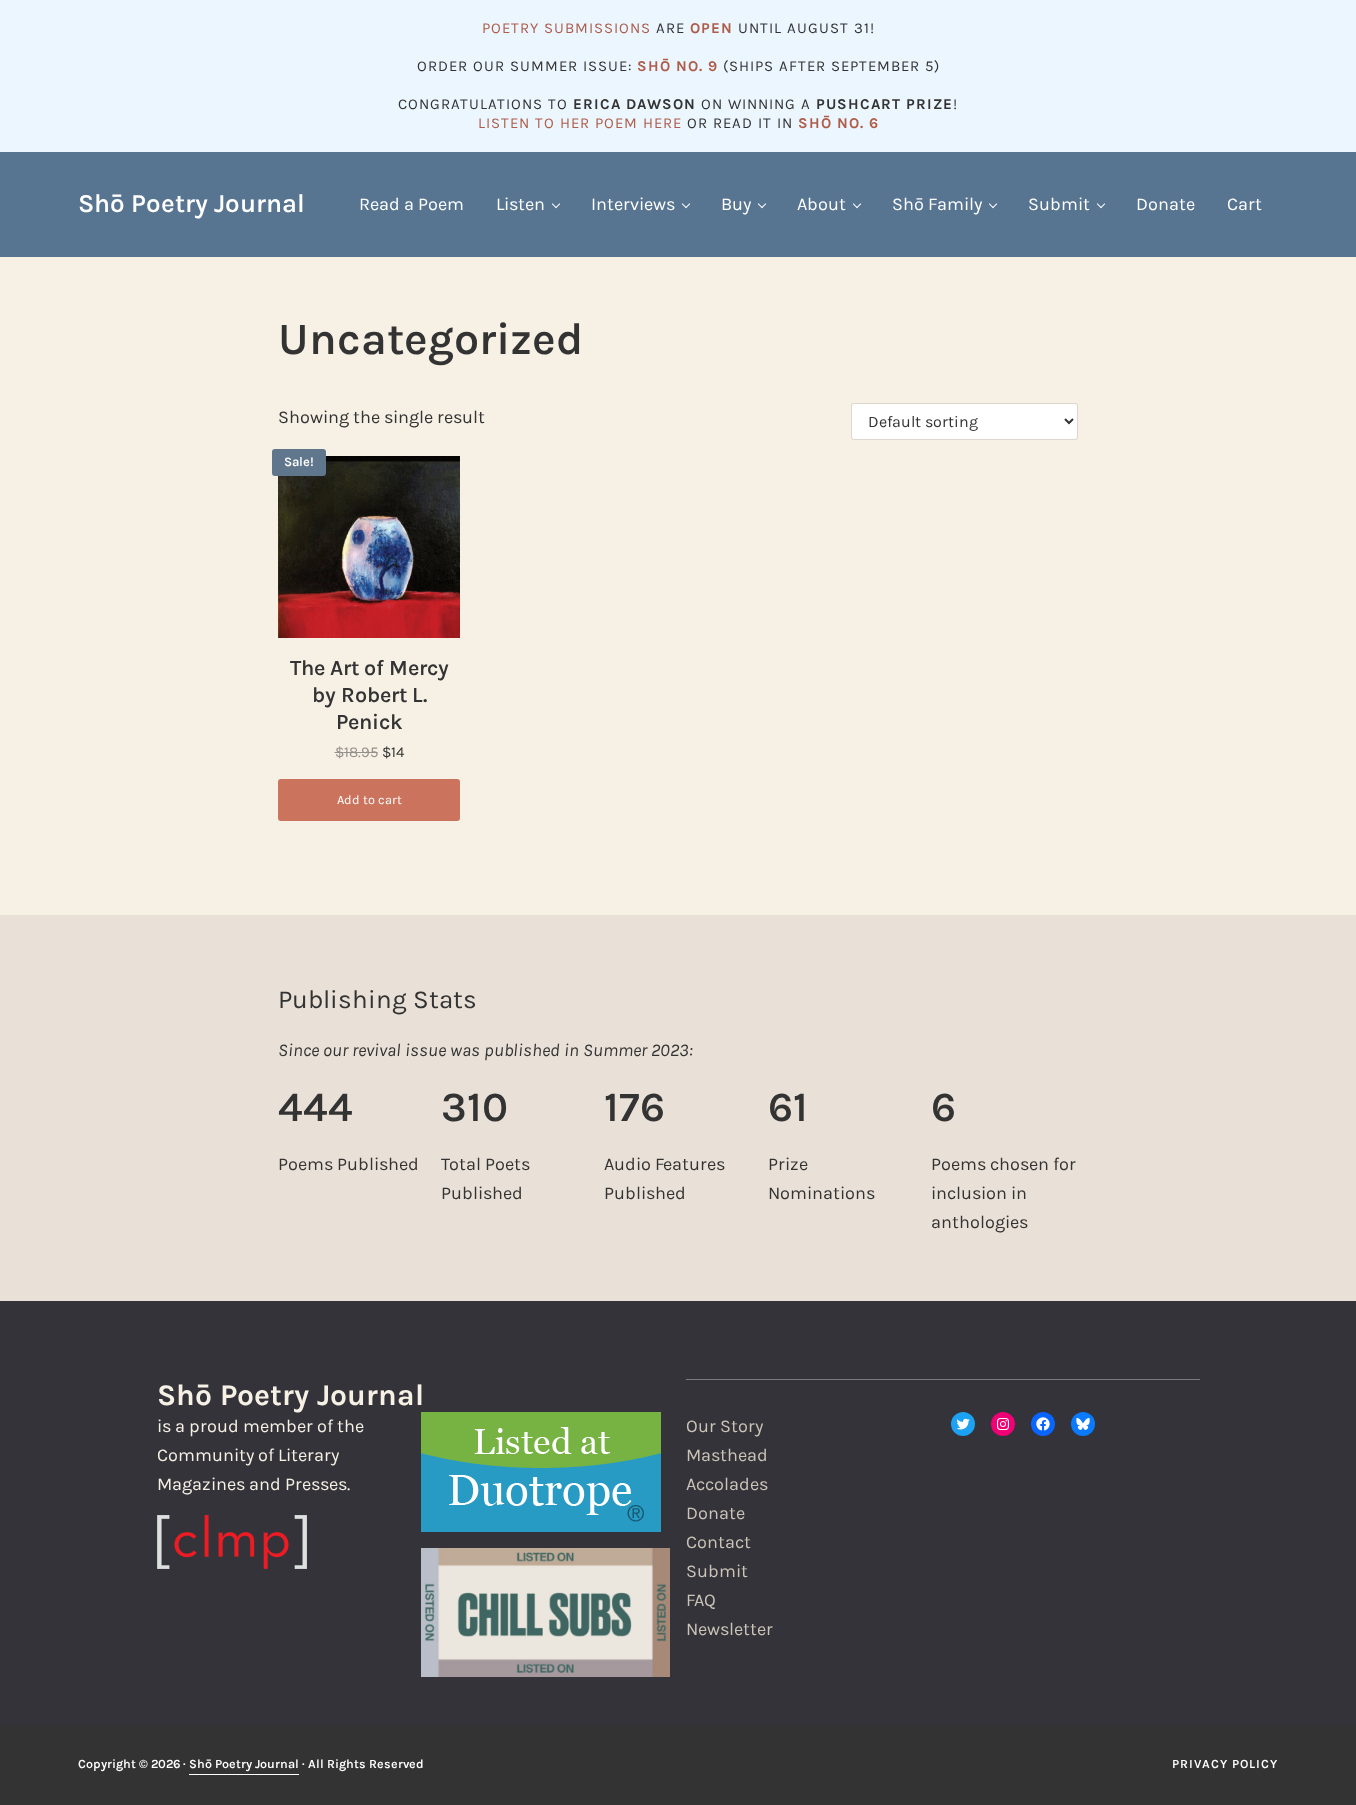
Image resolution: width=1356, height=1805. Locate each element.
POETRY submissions (566, 28)
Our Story (724, 1426)
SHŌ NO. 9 (677, 66)
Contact (718, 1542)
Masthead (727, 1455)
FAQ (701, 1600)
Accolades (727, 1484)
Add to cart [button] (369, 799)
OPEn (711, 28)
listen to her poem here (580, 123)
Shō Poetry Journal (191, 203)
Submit (717, 1571)
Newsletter (729, 1629)
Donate (715, 1513)
